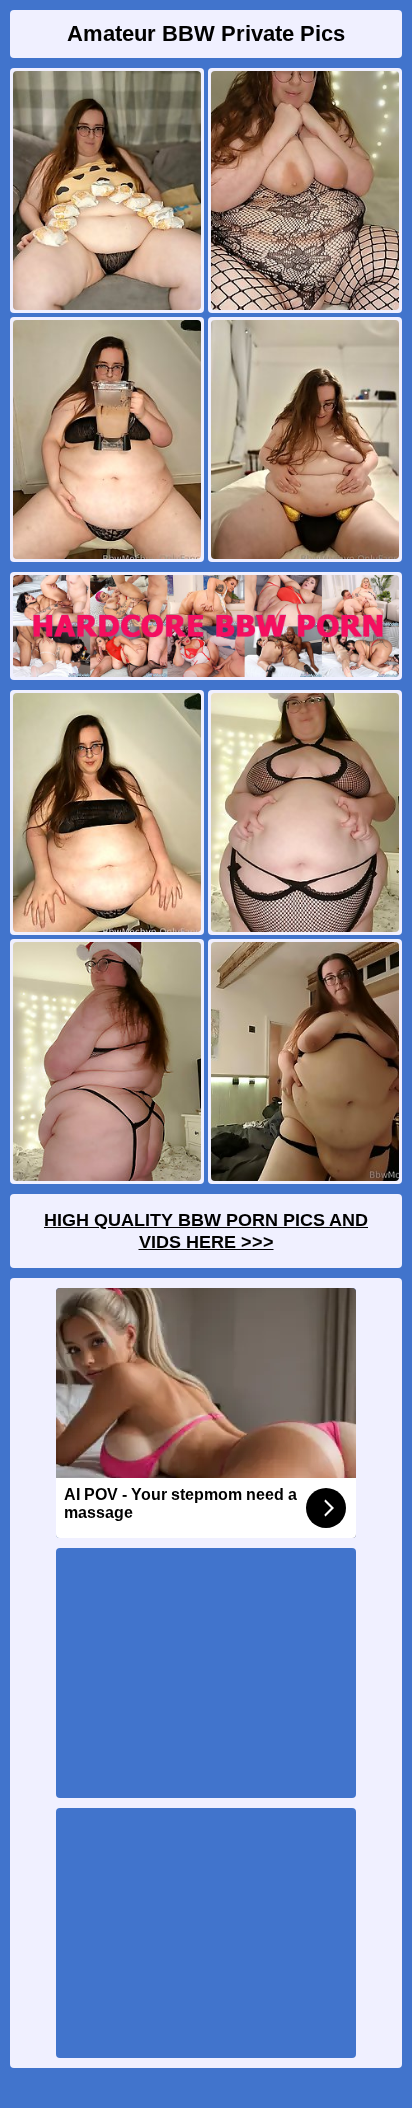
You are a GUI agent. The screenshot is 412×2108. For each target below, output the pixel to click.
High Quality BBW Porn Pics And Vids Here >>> (206, 1231)
